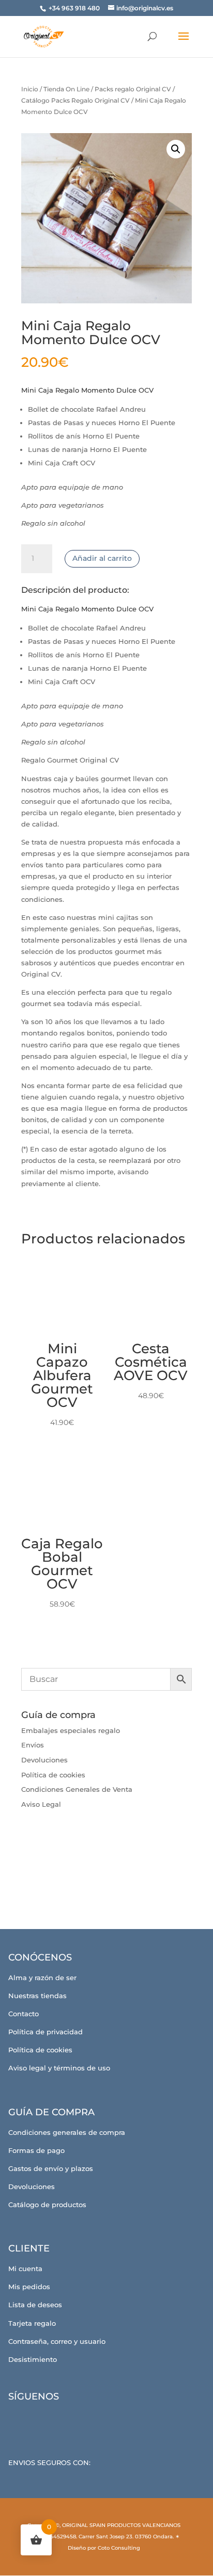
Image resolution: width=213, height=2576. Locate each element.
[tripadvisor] (79, 2420)
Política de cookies (53, 1775)
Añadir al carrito (102, 558)
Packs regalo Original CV (133, 89)
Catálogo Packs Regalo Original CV (75, 100)
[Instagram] (51, 2420)
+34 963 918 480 (75, 8)
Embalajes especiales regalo (71, 1730)
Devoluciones (44, 1760)
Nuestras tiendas (37, 1996)
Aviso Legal (41, 1804)
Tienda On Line (66, 89)
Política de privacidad (45, 2032)
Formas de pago (36, 2150)
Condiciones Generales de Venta (77, 1789)
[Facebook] (22, 2420)
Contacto (24, 2014)
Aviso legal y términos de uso (59, 2068)
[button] (176, 149)
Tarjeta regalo (32, 2323)
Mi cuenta (25, 2269)
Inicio (30, 89)
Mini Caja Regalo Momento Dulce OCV (87, 390)
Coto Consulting (119, 2548)
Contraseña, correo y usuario (57, 2341)
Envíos (33, 1745)
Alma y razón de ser (42, 1978)
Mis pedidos (29, 2287)
